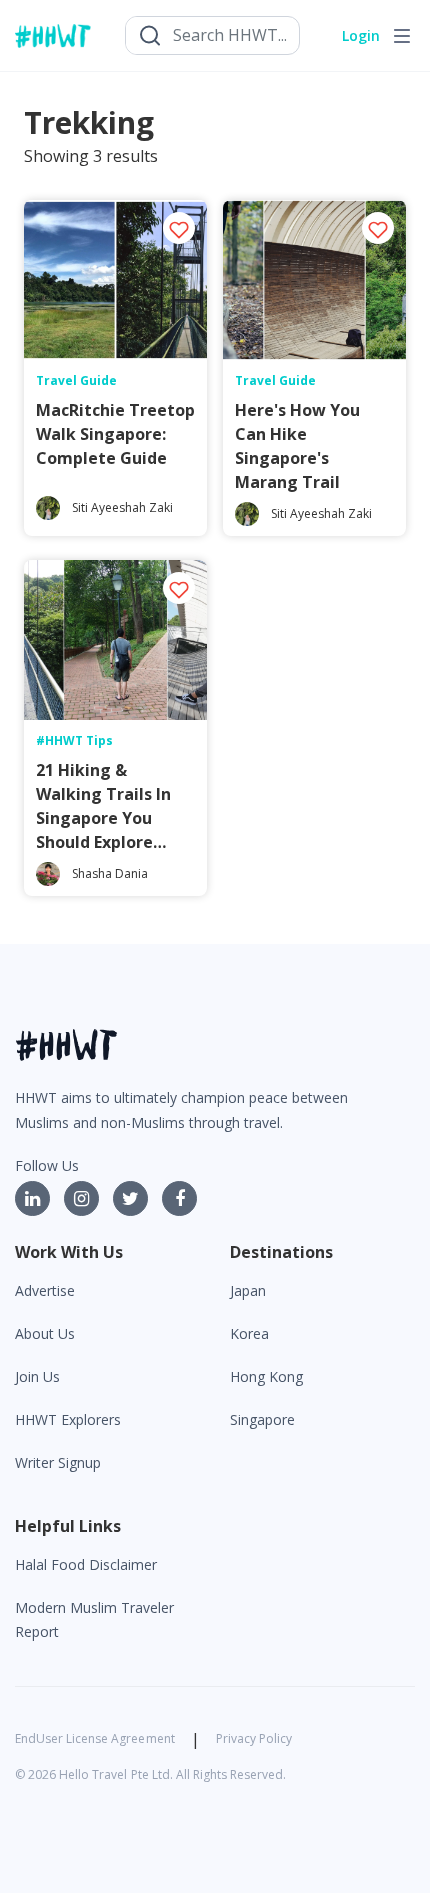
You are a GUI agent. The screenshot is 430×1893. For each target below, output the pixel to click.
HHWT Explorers (68, 1419)
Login (361, 35)
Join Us (37, 1376)
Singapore (262, 1419)
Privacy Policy (254, 1738)
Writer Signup (58, 1462)
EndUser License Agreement (95, 1738)
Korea (249, 1333)
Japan (248, 1290)
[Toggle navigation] (402, 36)
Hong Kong (266, 1376)
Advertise (45, 1290)
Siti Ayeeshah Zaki (122, 507)
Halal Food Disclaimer (86, 1564)
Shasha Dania (110, 873)
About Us (45, 1333)
